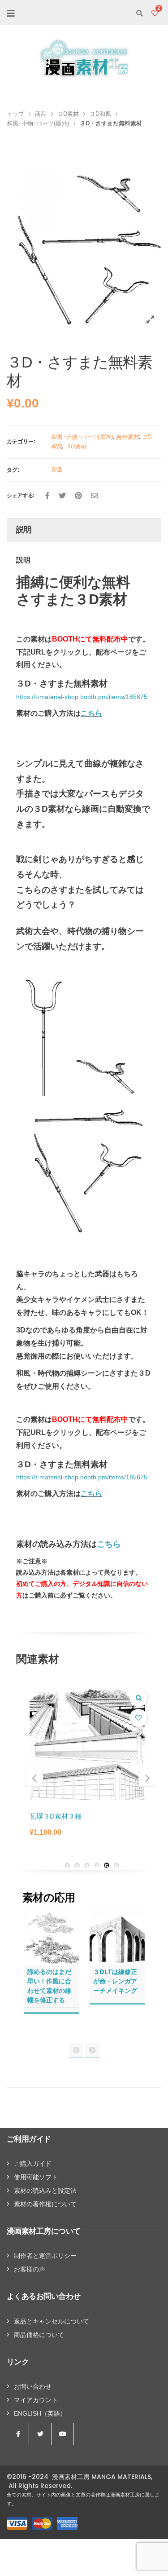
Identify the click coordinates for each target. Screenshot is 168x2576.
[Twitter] (62, 496)
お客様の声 (30, 2269)
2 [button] (77, 1866)
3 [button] (87, 1866)
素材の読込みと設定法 (45, 2191)
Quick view (138, 1698)
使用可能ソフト (36, 2177)
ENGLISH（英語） (40, 2413)
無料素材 (127, 437)
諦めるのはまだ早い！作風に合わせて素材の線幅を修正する (49, 1986)
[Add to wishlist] (138, 1718)
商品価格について (39, 2335)
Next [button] (147, 1778)
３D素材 (68, 114)
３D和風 (100, 114)
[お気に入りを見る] (155, 13)
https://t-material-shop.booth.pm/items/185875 (82, 697)
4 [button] (97, 1866)
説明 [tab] (24, 530)
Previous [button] (34, 1778)
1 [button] (67, 1866)
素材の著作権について (45, 2204)
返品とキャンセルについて (52, 2321)
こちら (91, 713)
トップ (15, 114)
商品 (41, 114)
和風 (56, 470)
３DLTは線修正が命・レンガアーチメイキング (115, 1981)
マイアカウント (36, 2400)
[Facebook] (47, 496)
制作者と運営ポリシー (45, 2256)
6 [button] (116, 1866)
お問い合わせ (33, 2386)
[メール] (95, 496)
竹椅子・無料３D (56, 1816)
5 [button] (107, 1866)
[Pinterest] (78, 496)
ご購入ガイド (33, 2164)
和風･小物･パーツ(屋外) (38, 123)
